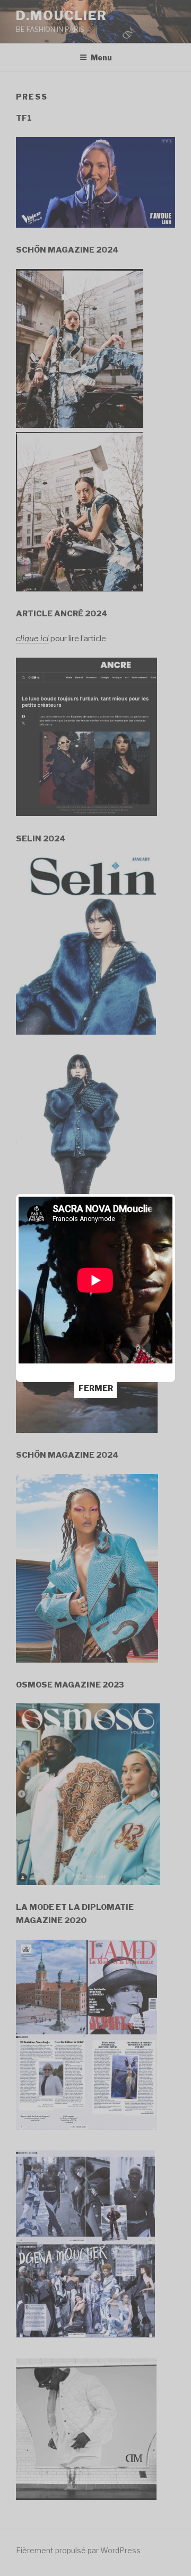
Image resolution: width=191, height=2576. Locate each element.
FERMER (96, 1388)
